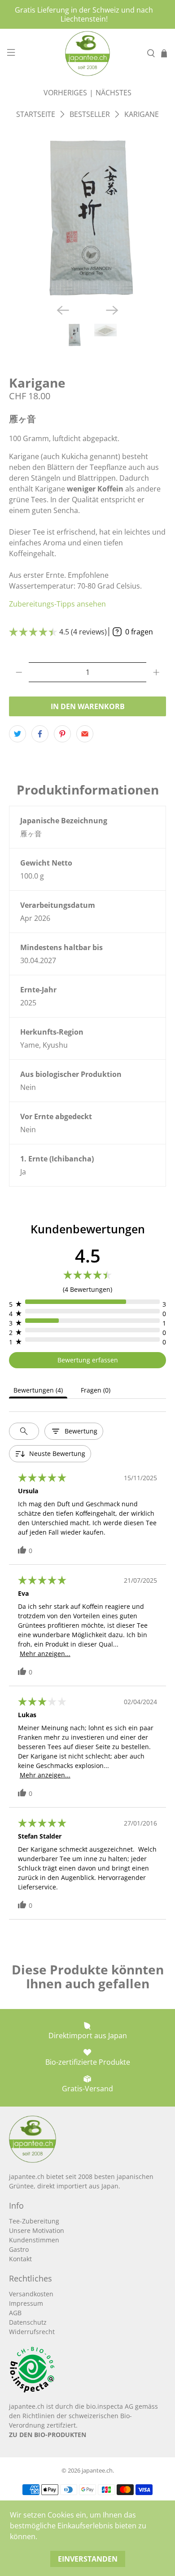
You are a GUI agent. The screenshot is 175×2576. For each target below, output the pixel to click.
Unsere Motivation (37, 2230)
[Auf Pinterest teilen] (62, 734)
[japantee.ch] (88, 54)
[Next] (112, 310)
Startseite (36, 114)
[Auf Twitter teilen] (17, 734)
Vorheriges (65, 93)
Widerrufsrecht (32, 2332)
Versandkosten (31, 2294)
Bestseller (90, 114)
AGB (15, 2313)
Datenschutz (28, 2322)
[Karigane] (88, 218)
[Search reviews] (24, 1431)
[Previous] (63, 310)
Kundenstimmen (34, 2240)
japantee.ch (97, 2470)
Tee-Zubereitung (34, 2221)
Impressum (26, 2303)
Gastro (19, 2249)
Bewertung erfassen (88, 1360)
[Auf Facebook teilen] (40, 734)
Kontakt (20, 2259)
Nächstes (114, 93)
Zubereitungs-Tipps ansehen (57, 604)
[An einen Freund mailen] (85, 734)
